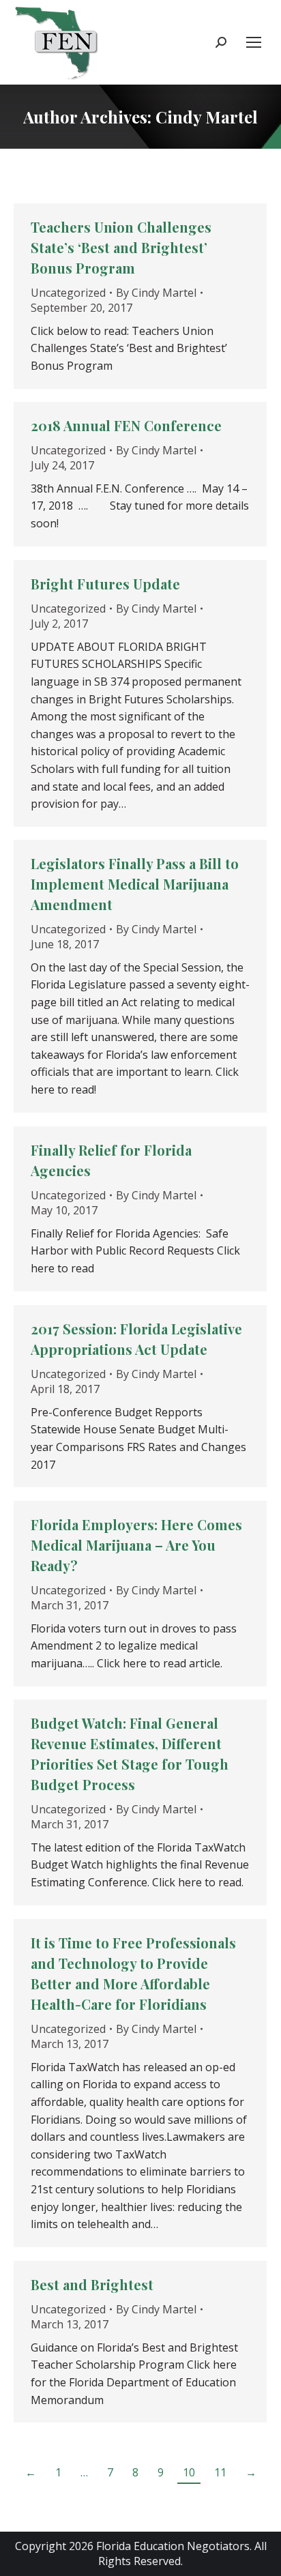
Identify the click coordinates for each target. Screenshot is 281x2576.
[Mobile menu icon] (254, 42)
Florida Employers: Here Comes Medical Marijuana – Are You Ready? (136, 1545)
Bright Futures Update (105, 584)
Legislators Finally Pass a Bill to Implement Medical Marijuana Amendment (135, 884)
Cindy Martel (207, 117)
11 (220, 2472)
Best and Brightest (92, 2284)
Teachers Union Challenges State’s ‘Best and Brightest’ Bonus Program (121, 247)
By (156, 293)
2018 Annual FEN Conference (126, 425)
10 (189, 2472)
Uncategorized (68, 293)
